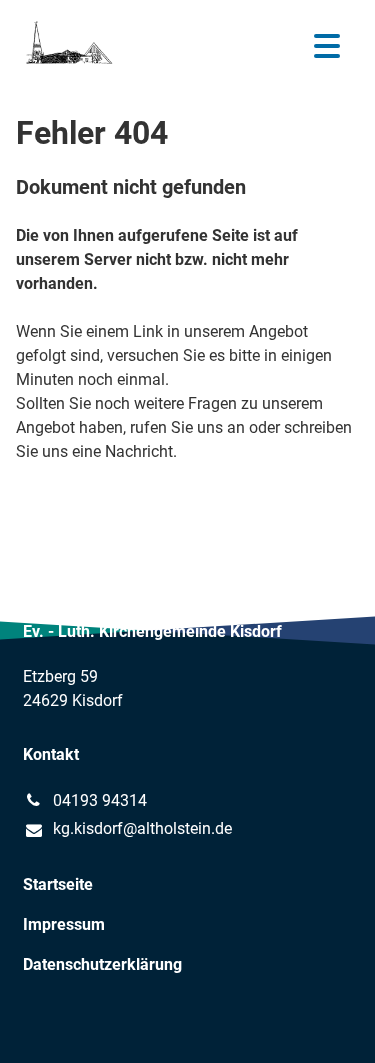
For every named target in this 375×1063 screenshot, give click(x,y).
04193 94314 (100, 800)
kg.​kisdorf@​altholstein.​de (142, 828)
